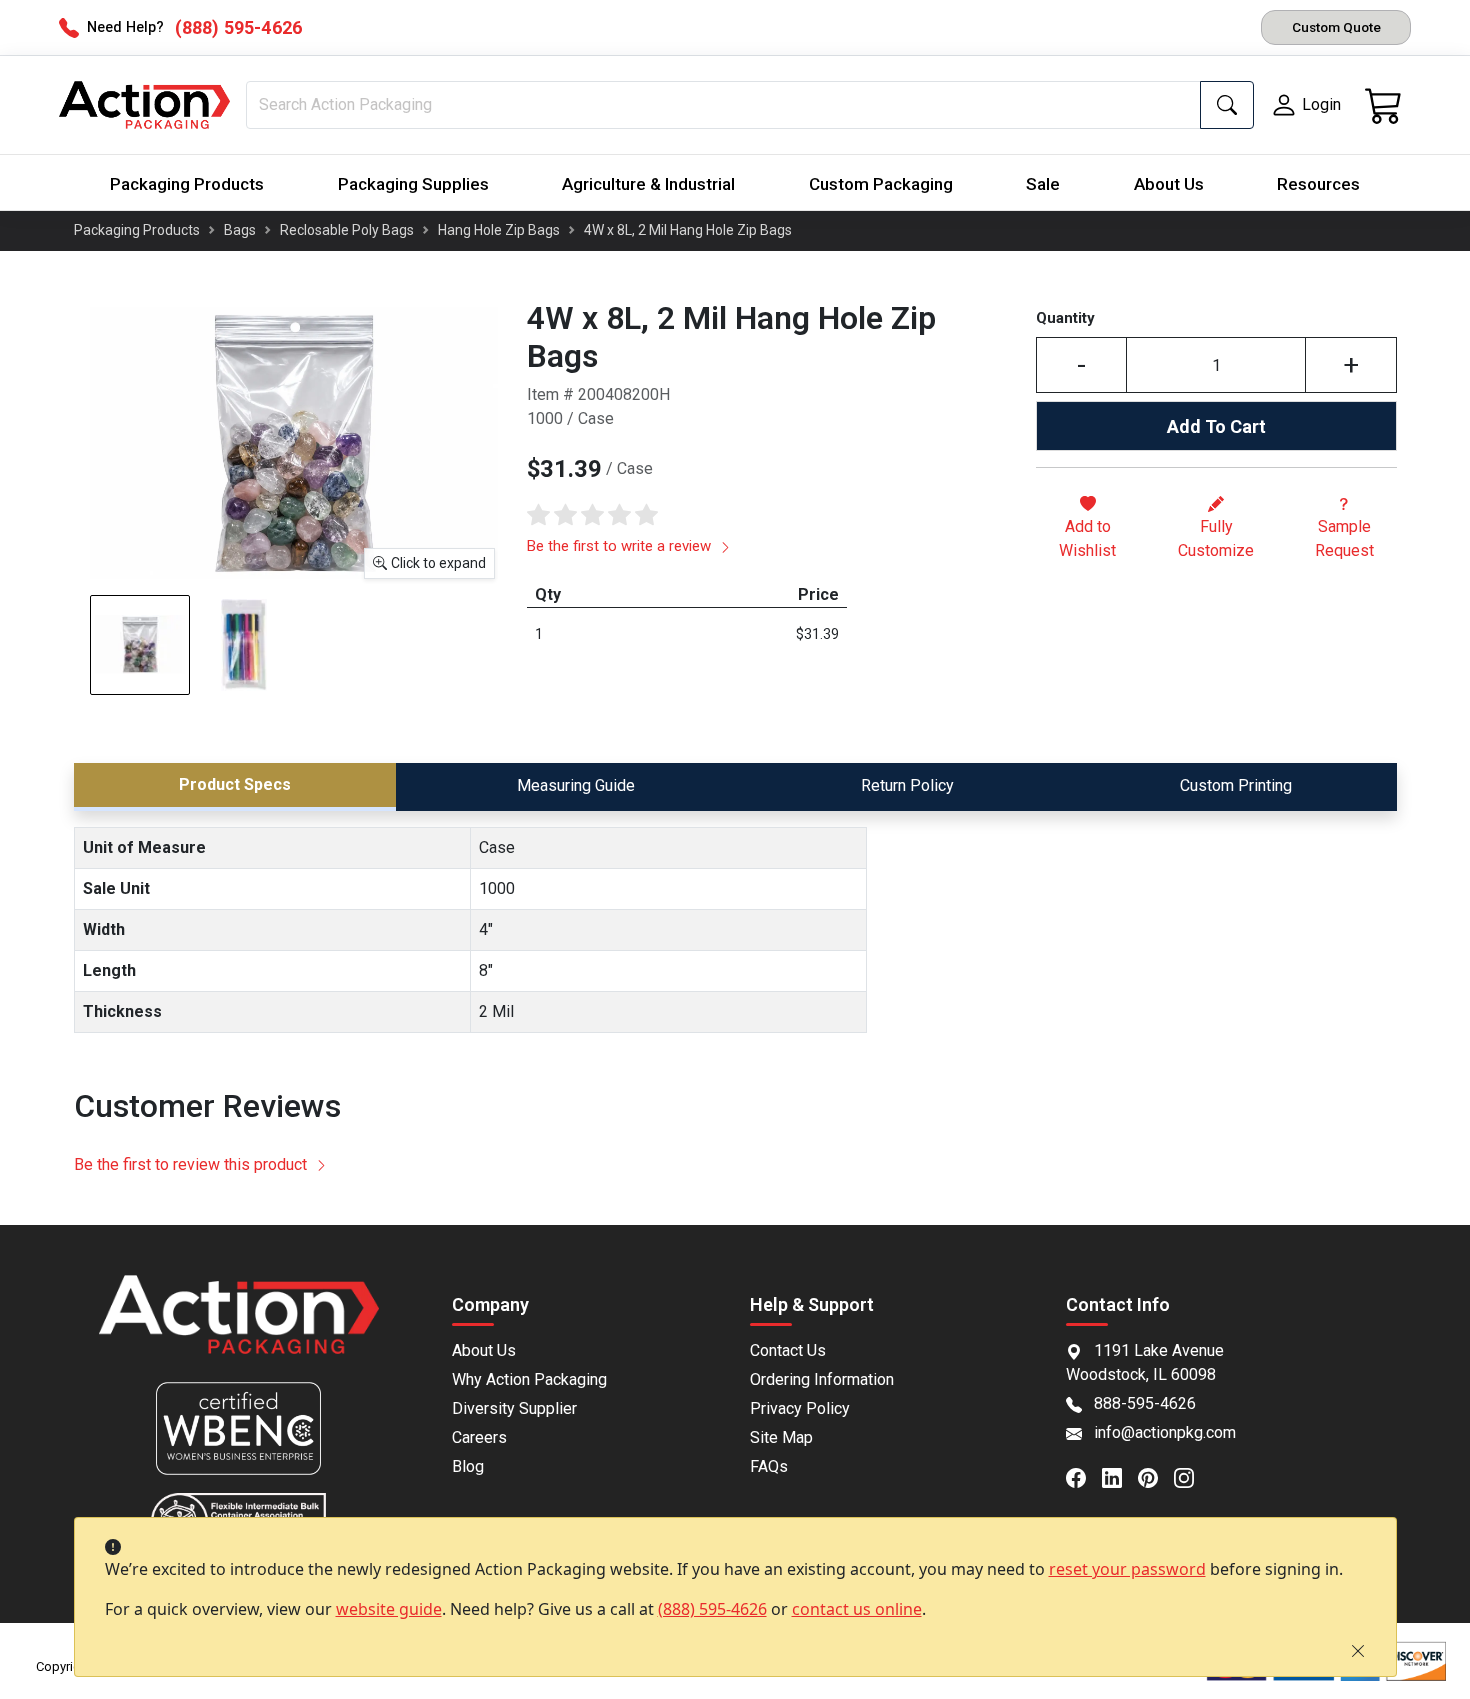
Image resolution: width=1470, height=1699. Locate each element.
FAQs (769, 1466)
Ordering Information (822, 1379)
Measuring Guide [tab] (576, 785)
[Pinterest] (1156, 1476)
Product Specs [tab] (235, 784)
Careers (479, 1437)
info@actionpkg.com (1165, 1432)
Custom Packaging (881, 184)
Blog (468, 1466)
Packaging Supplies (413, 184)
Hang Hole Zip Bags (499, 230)
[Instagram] (1192, 1476)
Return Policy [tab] (907, 785)
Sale (1043, 184)
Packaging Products (187, 184)
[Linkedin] (1120, 1476)
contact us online (857, 1609)
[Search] (1227, 105)
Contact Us (788, 1350)
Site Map (781, 1437)
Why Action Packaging (529, 1379)
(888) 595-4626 (712, 1609)
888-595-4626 (1145, 1403)
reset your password (1127, 1569)
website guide (389, 1609)
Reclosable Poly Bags (347, 230)
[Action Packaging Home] (239, 1328)
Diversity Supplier (514, 1408)
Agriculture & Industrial (648, 184)
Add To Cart (1216, 426)
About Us (1169, 184)
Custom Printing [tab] (1236, 785)
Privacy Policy (800, 1408)
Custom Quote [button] (1336, 27)
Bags (240, 230)
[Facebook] (1084, 1476)
